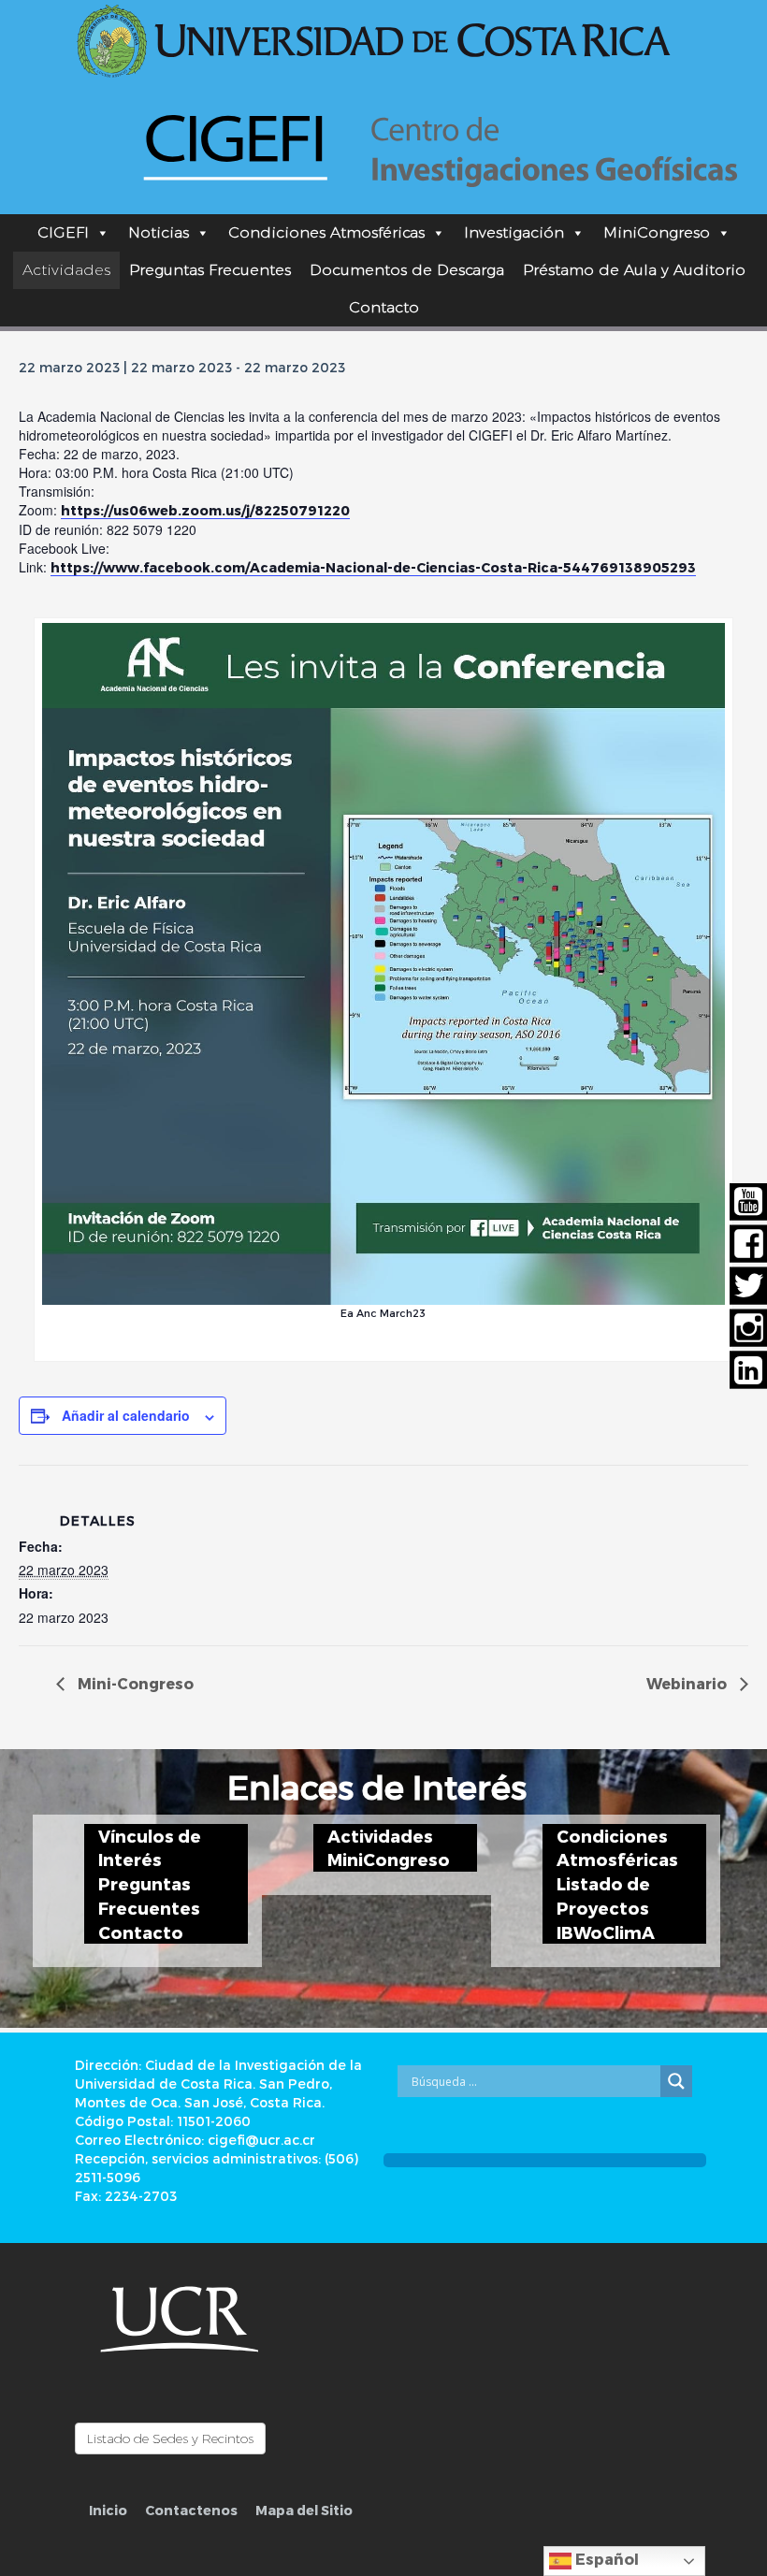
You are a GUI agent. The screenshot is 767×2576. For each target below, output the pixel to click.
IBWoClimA (606, 1932)
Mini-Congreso (134, 1683)
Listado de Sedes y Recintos (170, 2439)
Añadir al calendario (126, 1415)
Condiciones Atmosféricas (326, 232)
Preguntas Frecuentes (210, 270)
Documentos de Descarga (407, 270)
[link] (373, 568)
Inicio (108, 2510)
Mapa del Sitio (304, 2510)
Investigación (514, 232)
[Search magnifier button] (676, 2081)
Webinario (688, 1683)
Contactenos (191, 2510)
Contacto (384, 307)
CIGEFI (63, 232)
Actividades (66, 270)
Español (605, 2559)
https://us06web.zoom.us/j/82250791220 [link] (205, 510)
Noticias (159, 232)
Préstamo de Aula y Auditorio (634, 270)
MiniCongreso (657, 232)
